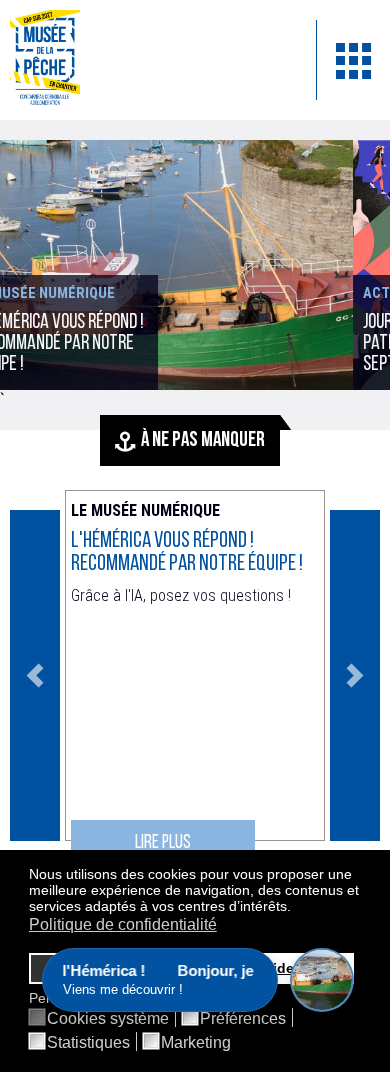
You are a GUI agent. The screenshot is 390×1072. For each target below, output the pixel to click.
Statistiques (88, 1043)
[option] (195, 675)
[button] (296, 908)
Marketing (196, 1043)
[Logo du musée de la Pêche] (148, 60)
